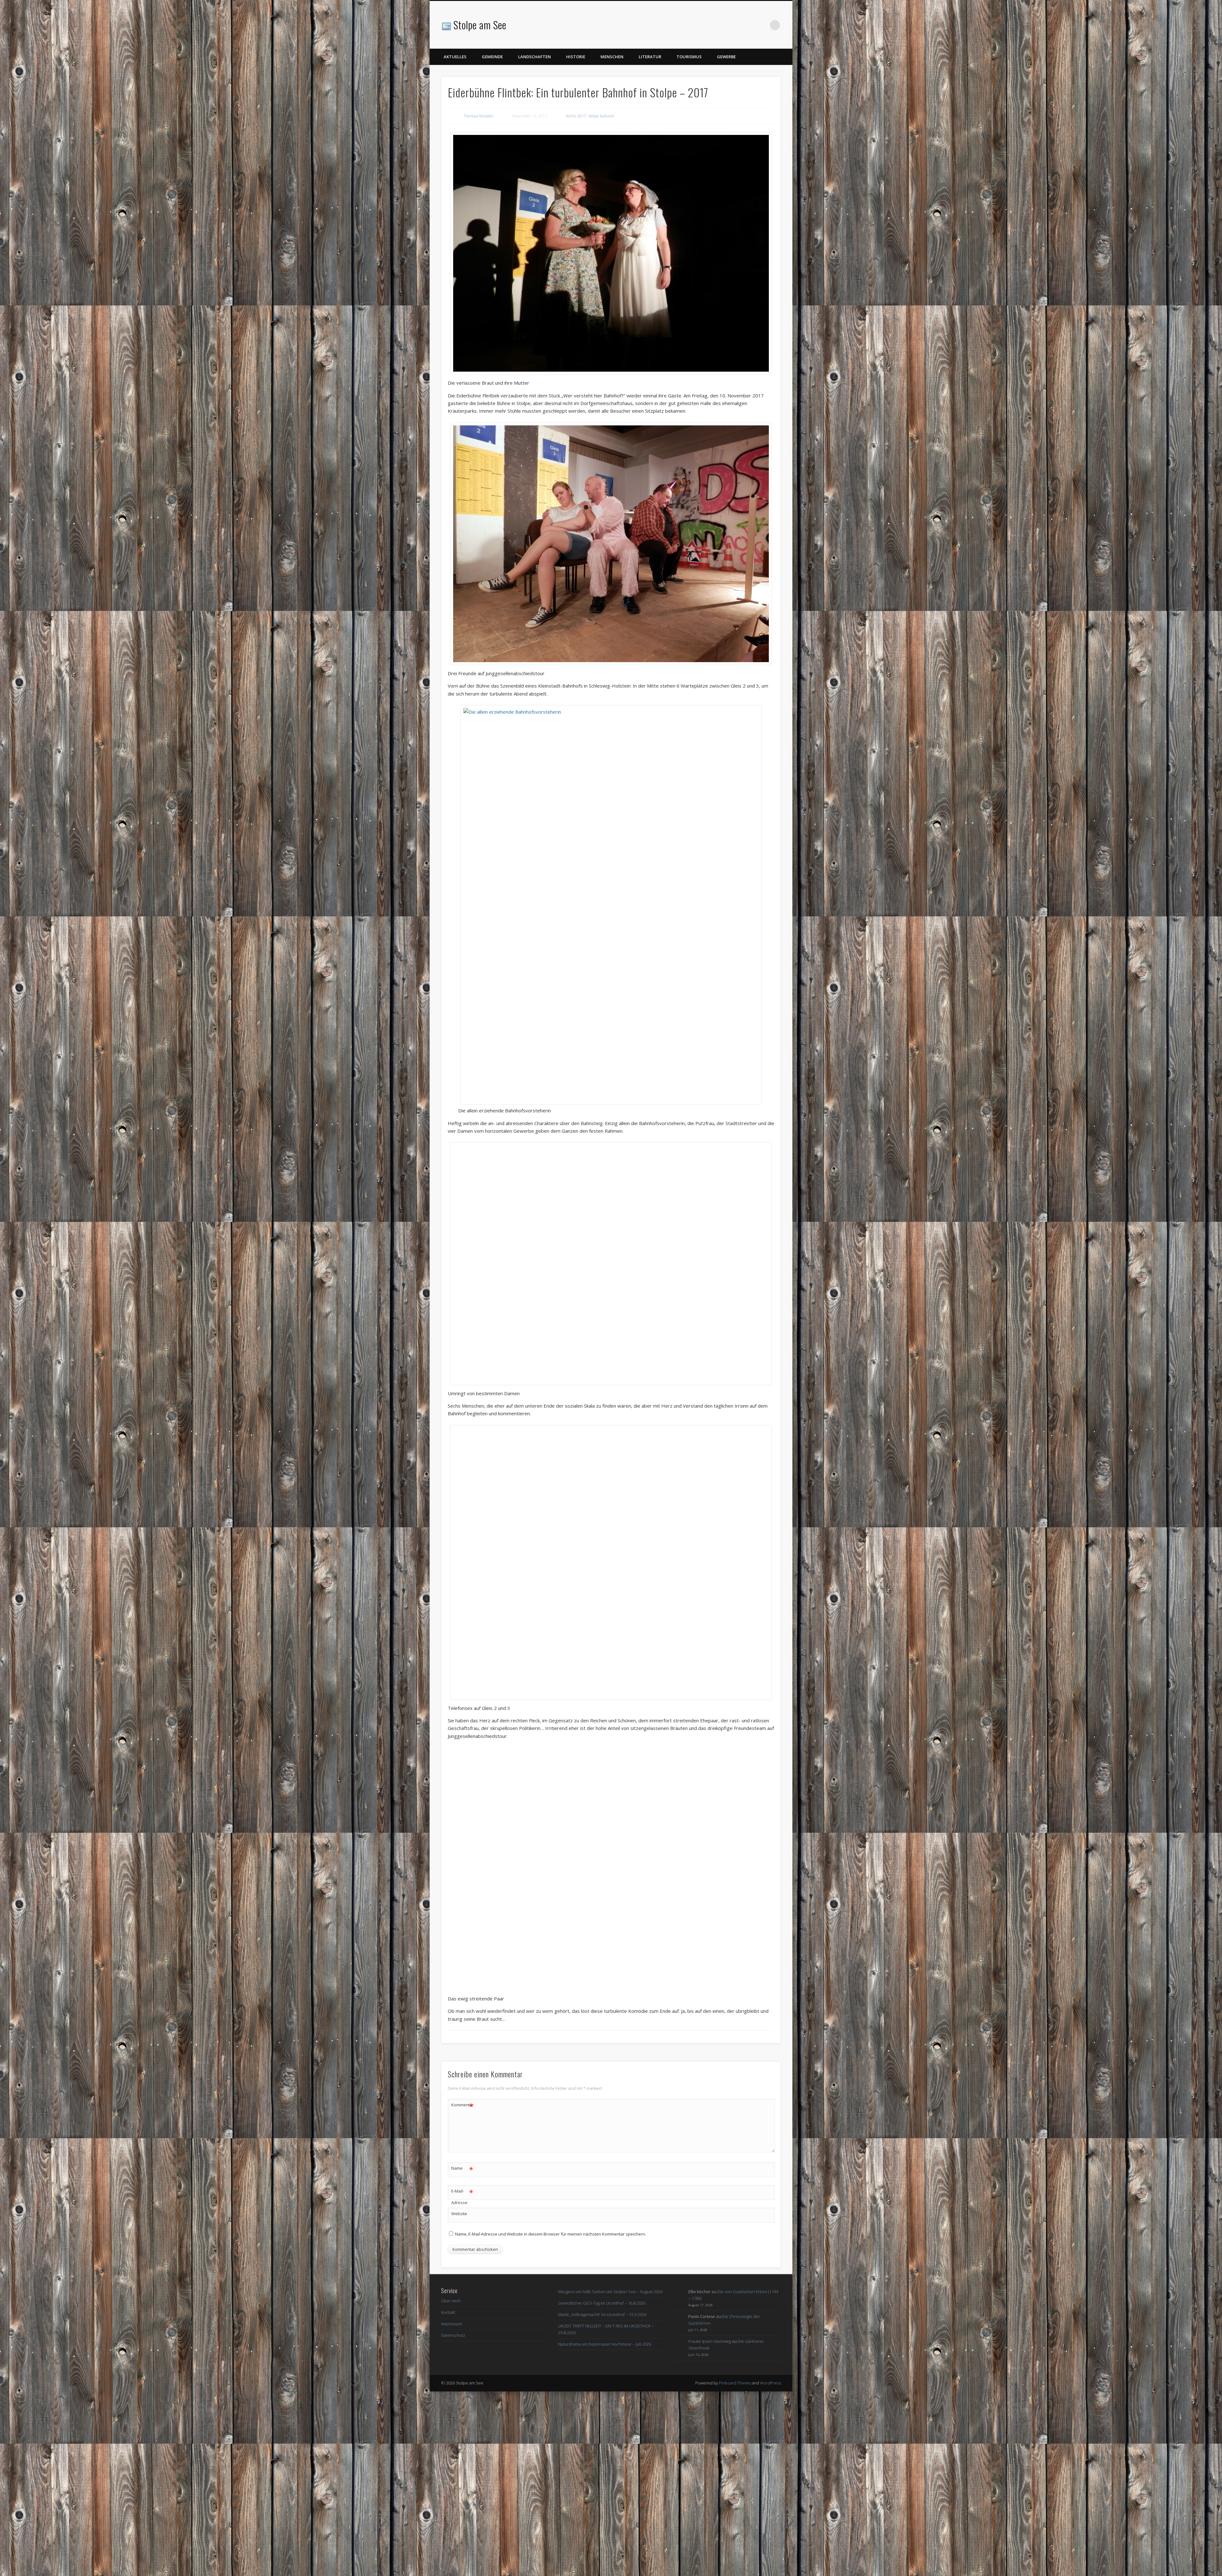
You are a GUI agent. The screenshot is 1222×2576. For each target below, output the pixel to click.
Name (462, 2354)
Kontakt (448, 2497)
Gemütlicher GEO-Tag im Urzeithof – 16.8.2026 (602, 2488)
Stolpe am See (480, 25)
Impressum (452, 2508)
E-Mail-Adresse (462, 2381)
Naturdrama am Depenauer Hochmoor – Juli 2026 (605, 2529)
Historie (576, 57)
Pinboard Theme (735, 2567)
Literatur (650, 57)
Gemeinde (492, 57)
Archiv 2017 (576, 116)
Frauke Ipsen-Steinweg (710, 2526)
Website (459, 2398)
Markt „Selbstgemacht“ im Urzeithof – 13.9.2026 (602, 2499)
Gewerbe (726, 57)
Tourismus (689, 57)
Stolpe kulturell (601, 116)
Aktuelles (455, 57)
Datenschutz (453, 2520)
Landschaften (534, 57)
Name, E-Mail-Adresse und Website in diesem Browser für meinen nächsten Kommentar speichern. (551, 2418)
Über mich (451, 2485)
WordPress (770, 2567)
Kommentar (462, 2290)
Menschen (612, 57)
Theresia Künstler (478, 116)
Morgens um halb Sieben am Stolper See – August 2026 (610, 2476)
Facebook (762, 25)
